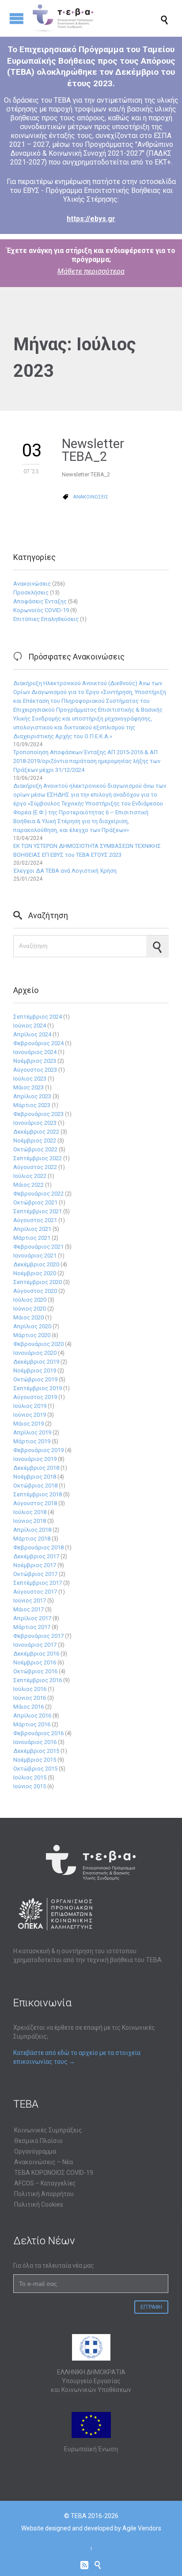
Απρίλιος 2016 (32, 1715)
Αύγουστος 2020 (35, 1291)
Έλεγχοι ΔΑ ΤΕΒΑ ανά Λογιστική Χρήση (65, 871)
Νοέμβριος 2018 (35, 1477)
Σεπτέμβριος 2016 (38, 1680)
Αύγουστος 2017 (35, 1592)
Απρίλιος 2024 (32, 1034)
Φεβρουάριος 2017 (38, 1636)
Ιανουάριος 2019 (35, 1459)
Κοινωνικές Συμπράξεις (48, 2130)
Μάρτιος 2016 (32, 1724)
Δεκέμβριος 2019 (36, 1362)
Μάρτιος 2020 (32, 1335)
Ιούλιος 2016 (30, 1689)
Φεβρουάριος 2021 (38, 1247)
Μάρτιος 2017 (32, 1627)
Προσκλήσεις (31, 592)
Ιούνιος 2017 (30, 1600)
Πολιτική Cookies (39, 2204)
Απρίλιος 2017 (32, 1618)
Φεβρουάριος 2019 (38, 1450)
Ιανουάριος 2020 (35, 1353)
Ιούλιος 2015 (30, 1777)
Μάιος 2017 (28, 1609)
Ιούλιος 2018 (30, 1512)
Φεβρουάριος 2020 (38, 1344)
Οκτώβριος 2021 (35, 1202)
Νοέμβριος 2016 (35, 1662)
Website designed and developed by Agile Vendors (91, 2528)
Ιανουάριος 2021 (35, 1255)
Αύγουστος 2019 (35, 1397)
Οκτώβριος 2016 (35, 1671)
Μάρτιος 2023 (32, 1105)
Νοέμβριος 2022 (35, 1140)
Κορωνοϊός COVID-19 (41, 610)
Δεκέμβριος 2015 (36, 1751)
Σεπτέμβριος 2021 (38, 1211)
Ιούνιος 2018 (30, 1521)
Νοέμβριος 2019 (35, 1370)
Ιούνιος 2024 (30, 1025)
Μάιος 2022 (28, 1185)
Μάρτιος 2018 (32, 1539)
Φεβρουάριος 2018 (38, 1547)
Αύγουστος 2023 (35, 1070)
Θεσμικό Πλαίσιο (38, 2141)
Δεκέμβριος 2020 (36, 1264)
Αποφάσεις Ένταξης (40, 601)
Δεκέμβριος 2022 (36, 1132)
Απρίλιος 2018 (32, 1530)
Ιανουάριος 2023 (35, 1123)
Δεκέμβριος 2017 (36, 1556)
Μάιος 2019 (28, 1424)
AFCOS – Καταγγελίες (45, 2183)
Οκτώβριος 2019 (35, 1379)
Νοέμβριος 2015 (35, 1760)
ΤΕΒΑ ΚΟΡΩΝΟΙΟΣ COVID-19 (54, 2173)
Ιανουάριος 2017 (35, 1645)
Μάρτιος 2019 (32, 1441)
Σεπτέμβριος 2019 (38, 1388)
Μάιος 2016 (28, 1707)
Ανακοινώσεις (32, 584)
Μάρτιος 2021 (32, 1238)
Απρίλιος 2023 (32, 1096)
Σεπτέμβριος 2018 (38, 1494)
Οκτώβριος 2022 (35, 1149)
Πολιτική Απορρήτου (44, 2194)
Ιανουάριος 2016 (35, 1742)
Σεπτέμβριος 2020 (38, 1282)
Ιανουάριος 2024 (35, 1052)
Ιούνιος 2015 (30, 1786)
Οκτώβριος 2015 (35, 1769)
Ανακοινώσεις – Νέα (44, 2162)
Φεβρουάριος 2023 (38, 1114)
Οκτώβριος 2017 (35, 1574)
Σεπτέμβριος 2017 (38, 1583)
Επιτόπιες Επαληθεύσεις (46, 619)
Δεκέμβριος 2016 (36, 1654)
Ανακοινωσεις (91, 497)
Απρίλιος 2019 (32, 1432)
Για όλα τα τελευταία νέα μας (54, 2265)
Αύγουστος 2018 (35, 1503)
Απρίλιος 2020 (32, 1326)
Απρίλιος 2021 (32, 1229)
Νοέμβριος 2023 (35, 1061)
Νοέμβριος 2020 (35, 1273)
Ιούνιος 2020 (30, 1309)
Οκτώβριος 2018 (35, 1485)
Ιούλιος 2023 (30, 1079)
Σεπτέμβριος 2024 (38, 1017)
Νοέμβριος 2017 (35, 1565)
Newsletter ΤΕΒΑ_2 (93, 450)
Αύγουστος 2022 (35, 1167)
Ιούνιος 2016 (30, 1698)
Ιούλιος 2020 (30, 1300)
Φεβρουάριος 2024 (38, 1043)
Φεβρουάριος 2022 (38, 1194)
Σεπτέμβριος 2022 (38, 1158)
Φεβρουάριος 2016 (38, 1733)
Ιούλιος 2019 (30, 1406)
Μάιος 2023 (28, 1087)
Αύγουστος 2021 (35, 1220)
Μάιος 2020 (28, 1317)
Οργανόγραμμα (35, 2151)
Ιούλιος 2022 (30, 1176)
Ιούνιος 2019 (30, 1415)
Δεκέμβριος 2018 (36, 1468)
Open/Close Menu (17, 18)
